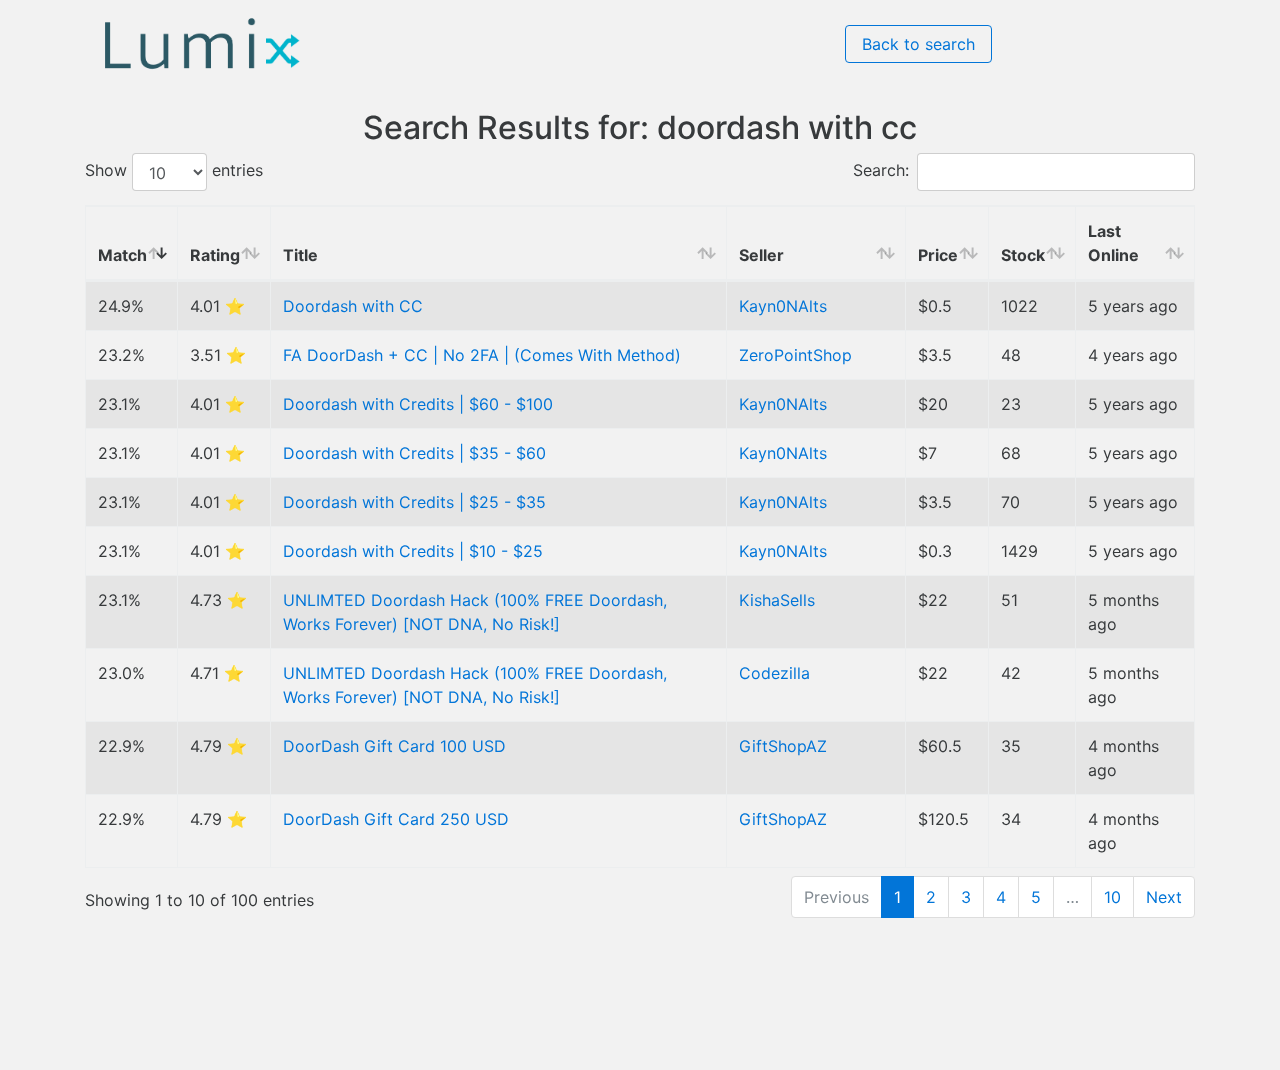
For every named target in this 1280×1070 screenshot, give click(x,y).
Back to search (918, 44)
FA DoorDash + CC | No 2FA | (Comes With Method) (482, 355)
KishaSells (777, 600)
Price (938, 255)
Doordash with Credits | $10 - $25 (413, 551)
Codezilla (774, 673)
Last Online (1113, 243)
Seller (761, 255)
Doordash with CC (353, 306)
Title (300, 255)
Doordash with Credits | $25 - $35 (414, 502)
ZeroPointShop (795, 355)
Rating (215, 255)
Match (122, 255)
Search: (881, 171)
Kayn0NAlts (783, 306)
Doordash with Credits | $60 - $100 (418, 404)
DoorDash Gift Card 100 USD (394, 746)
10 (1112, 897)
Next (1164, 897)
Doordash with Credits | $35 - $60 (414, 453)
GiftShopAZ (783, 746)
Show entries (174, 171)
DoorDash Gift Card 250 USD (396, 819)
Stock (1023, 255)
